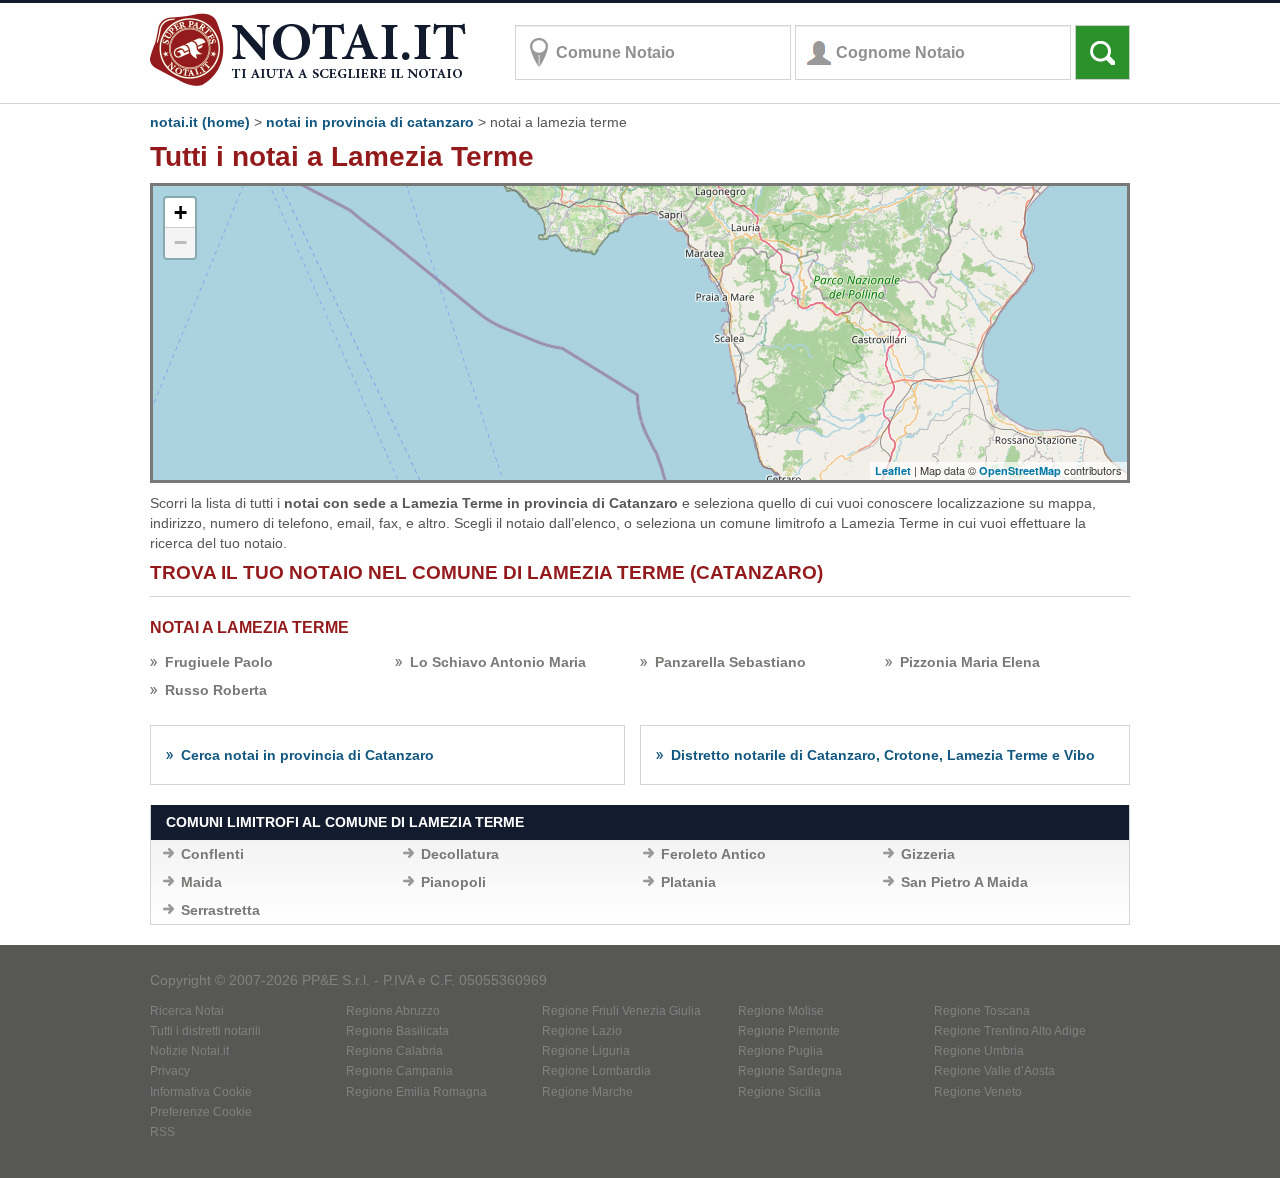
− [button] (180, 242)
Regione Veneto (978, 1092)
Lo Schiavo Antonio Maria (498, 662)
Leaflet (893, 470)
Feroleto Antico (713, 854)
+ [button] (180, 212)
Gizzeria (928, 854)
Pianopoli (453, 882)
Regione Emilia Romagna (416, 1092)
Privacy (170, 1071)
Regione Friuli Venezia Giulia (621, 1011)
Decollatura (460, 854)
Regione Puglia (780, 1051)
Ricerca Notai (187, 1011)
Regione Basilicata (397, 1031)
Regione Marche (587, 1092)
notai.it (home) (200, 122)
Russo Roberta (216, 690)
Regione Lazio (582, 1031)
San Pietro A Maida (964, 882)
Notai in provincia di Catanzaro (370, 122)
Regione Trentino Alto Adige (1010, 1031)
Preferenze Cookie (201, 1112)
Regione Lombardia (596, 1071)
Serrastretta (220, 910)
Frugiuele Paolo (219, 662)
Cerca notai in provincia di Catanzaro (307, 755)
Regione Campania (399, 1071)
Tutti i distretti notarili (205, 1031)
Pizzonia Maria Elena (970, 662)
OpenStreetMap (1020, 470)
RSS (162, 1132)
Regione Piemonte (789, 1031)
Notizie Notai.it (189, 1051)
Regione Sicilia (779, 1092)
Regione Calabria (394, 1051)
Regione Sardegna (790, 1071)
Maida (201, 882)
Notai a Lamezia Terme (249, 627)
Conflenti (212, 854)
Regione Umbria (979, 1051)
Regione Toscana (982, 1011)
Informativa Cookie (201, 1092)
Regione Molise (781, 1011)
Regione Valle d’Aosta (994, 1071)
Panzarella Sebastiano (730, 662)
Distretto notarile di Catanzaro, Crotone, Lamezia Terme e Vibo (883, 755)
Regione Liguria (586, 1051)
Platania (688, 882)
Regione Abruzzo (393, 1011)
